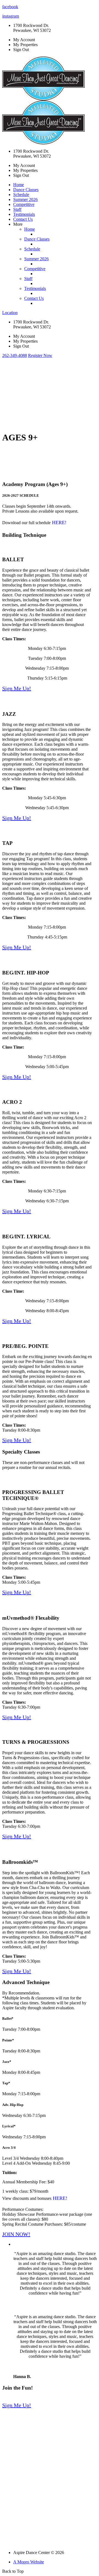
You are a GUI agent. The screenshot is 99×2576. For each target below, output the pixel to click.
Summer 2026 (25, 199)
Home (19, 185)
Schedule (21, 195)
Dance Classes (26, 190)
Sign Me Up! (17, 688)
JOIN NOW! (16, 2234)
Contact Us (23, 219)
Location (10, 313)
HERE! (59, 523)
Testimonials (24, 214)
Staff (17, 209)
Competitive (24, 204)
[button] (15, 355)
